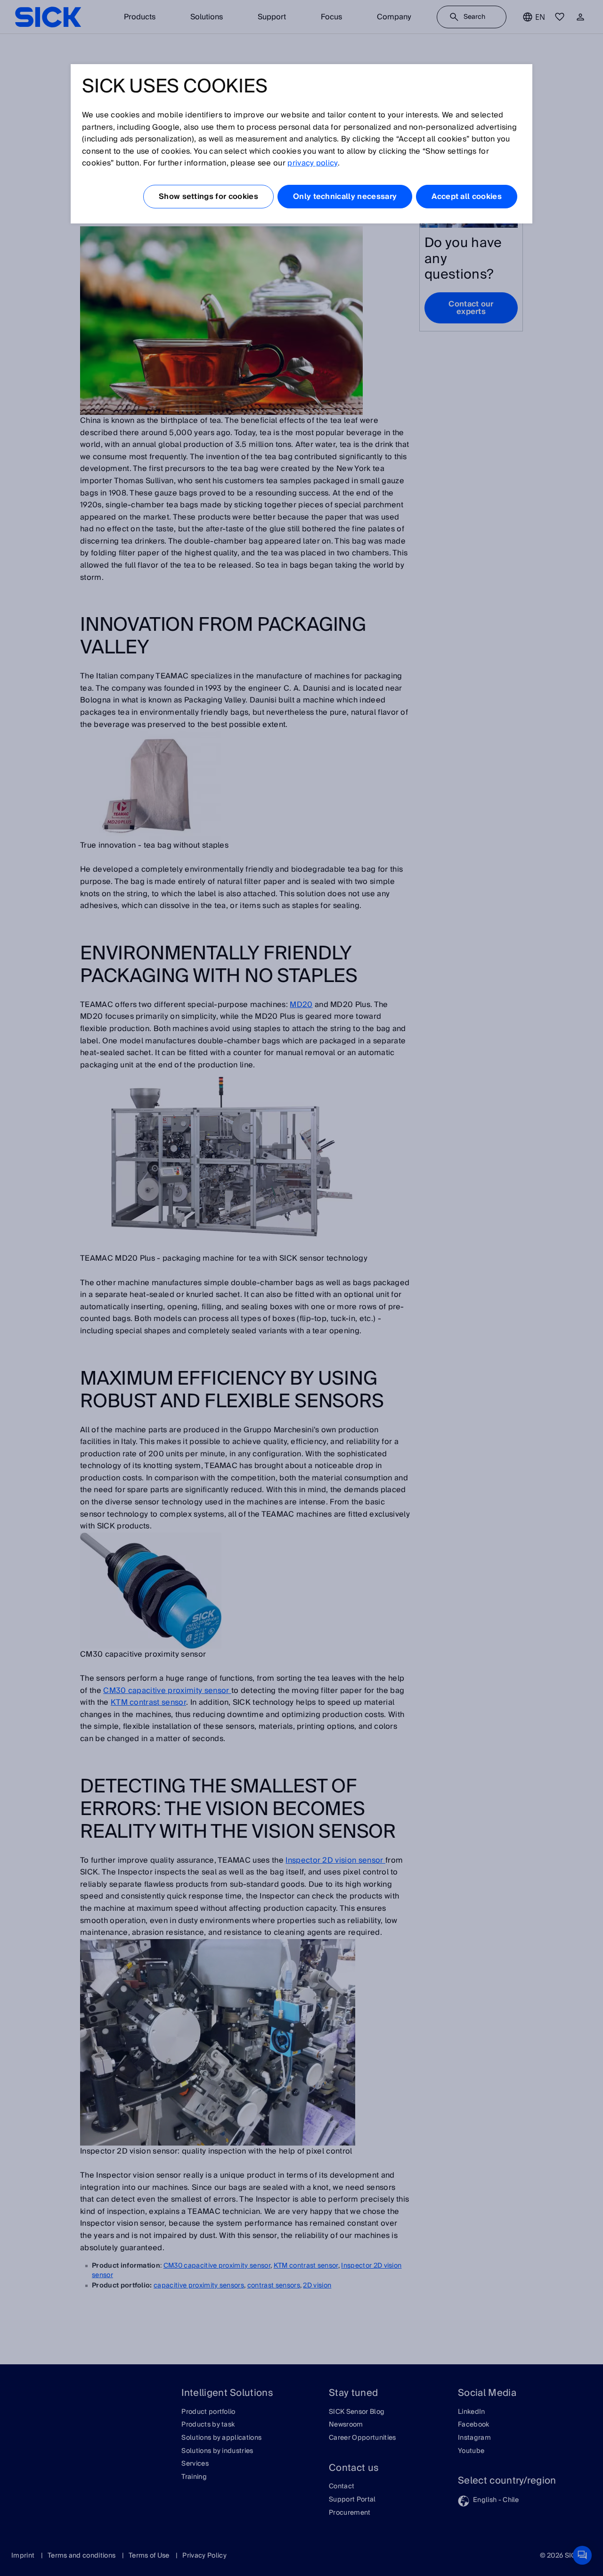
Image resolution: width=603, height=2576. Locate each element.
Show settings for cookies (208, 197)
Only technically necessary (345, 197)
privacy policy (312, 163)
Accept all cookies (467, 197)
